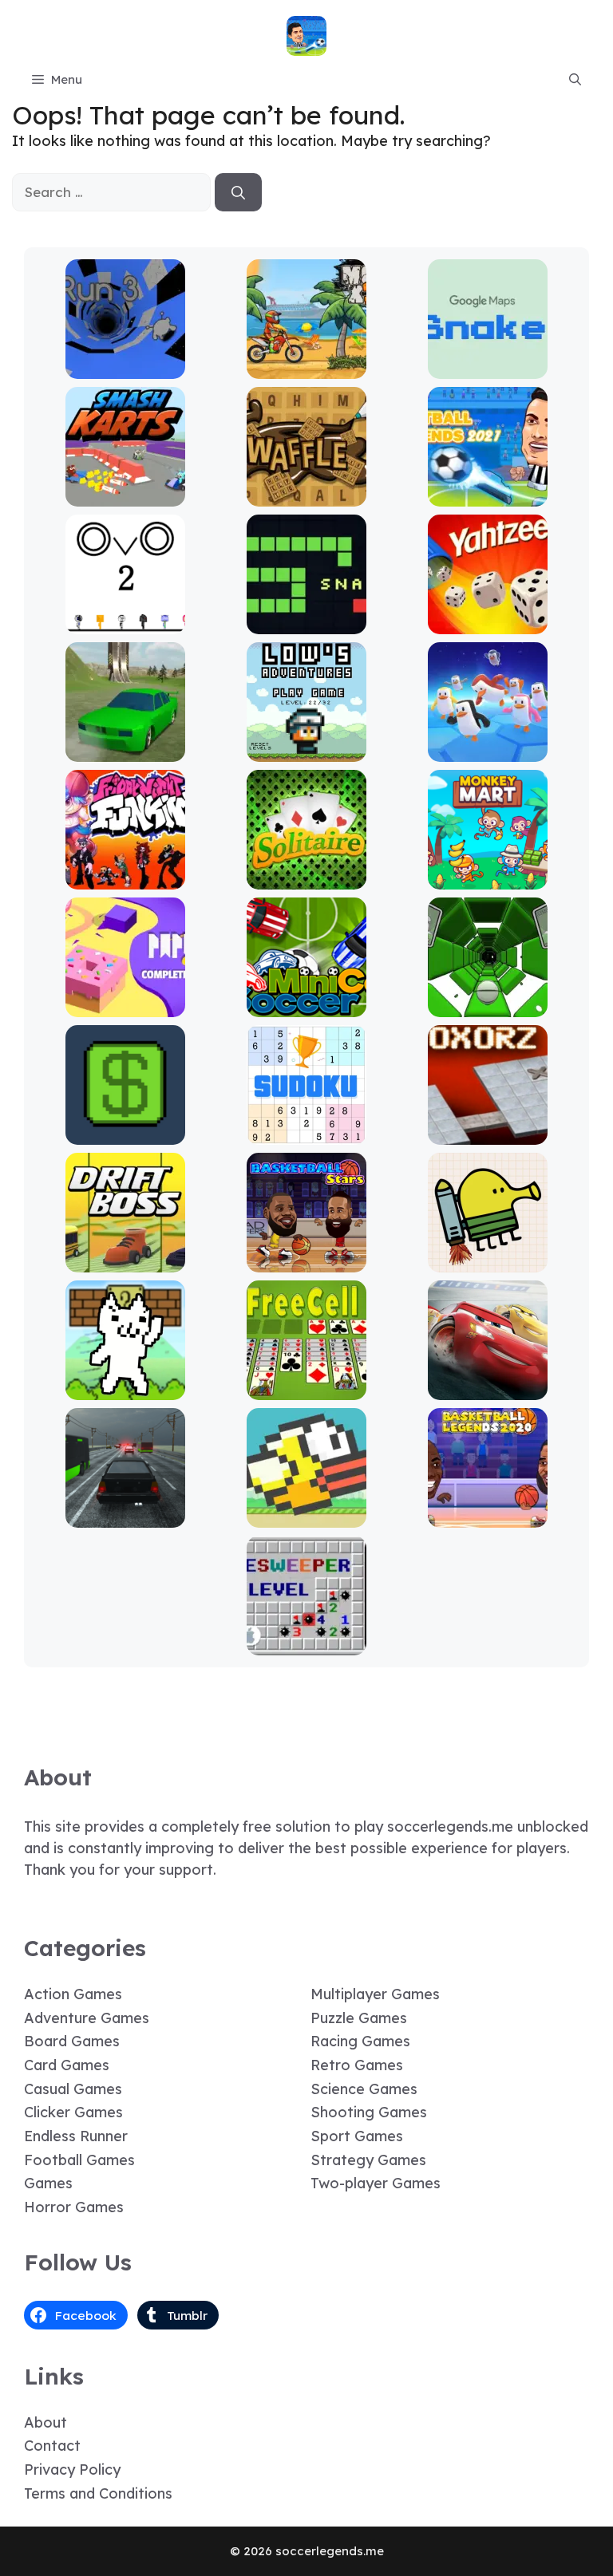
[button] (575, 80)
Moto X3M (306, 367)
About (45, 2422)
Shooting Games (369, 2112)
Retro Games (357, 2065)
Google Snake (488, 367)
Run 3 (125, 367)
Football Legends (488, 495)
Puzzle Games (359, 2018)
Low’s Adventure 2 (306, 750)
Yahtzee (488, 623)
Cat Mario (125, 1389)
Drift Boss (125, 1261)
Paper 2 (125, 1006)
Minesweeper (307, 1644)
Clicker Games (73, 2112)
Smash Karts (125, 495)
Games (48, 2183)
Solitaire (306, 878)
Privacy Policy (72, 2469)
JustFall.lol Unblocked (488, 750)
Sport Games (357, 2136)
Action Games (73, 1994)
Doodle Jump (488, 1261)
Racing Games (360, 2041)
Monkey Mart (488, 878)
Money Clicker (125, 1133)
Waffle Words (306, 495)
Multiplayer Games (375, 1994)
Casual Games (73, 2089)
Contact (52, 2446)
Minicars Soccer (307, 1006)
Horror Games (74, 2207)
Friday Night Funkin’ (125, 878)
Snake (307, 623)
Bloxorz (488, 1133)
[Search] (238, 192)
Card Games (67, 2065)
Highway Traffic (125, 1516)
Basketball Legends (488, 1516)
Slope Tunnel (488, 1006)
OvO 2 (125, 623)
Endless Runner (76, 2136)
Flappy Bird (307, 1516)
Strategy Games (368, 2160)
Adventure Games (87, 2018)
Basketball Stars (306, 1261)
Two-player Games (376, 2183)
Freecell (307, 1389)
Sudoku (307, 1133)
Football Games (79, 2160)
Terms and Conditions (98, 2493)
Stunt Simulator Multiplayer (125, 743)
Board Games (72, 2041)
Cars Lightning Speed (488, 1389)
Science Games (364, 2089)
